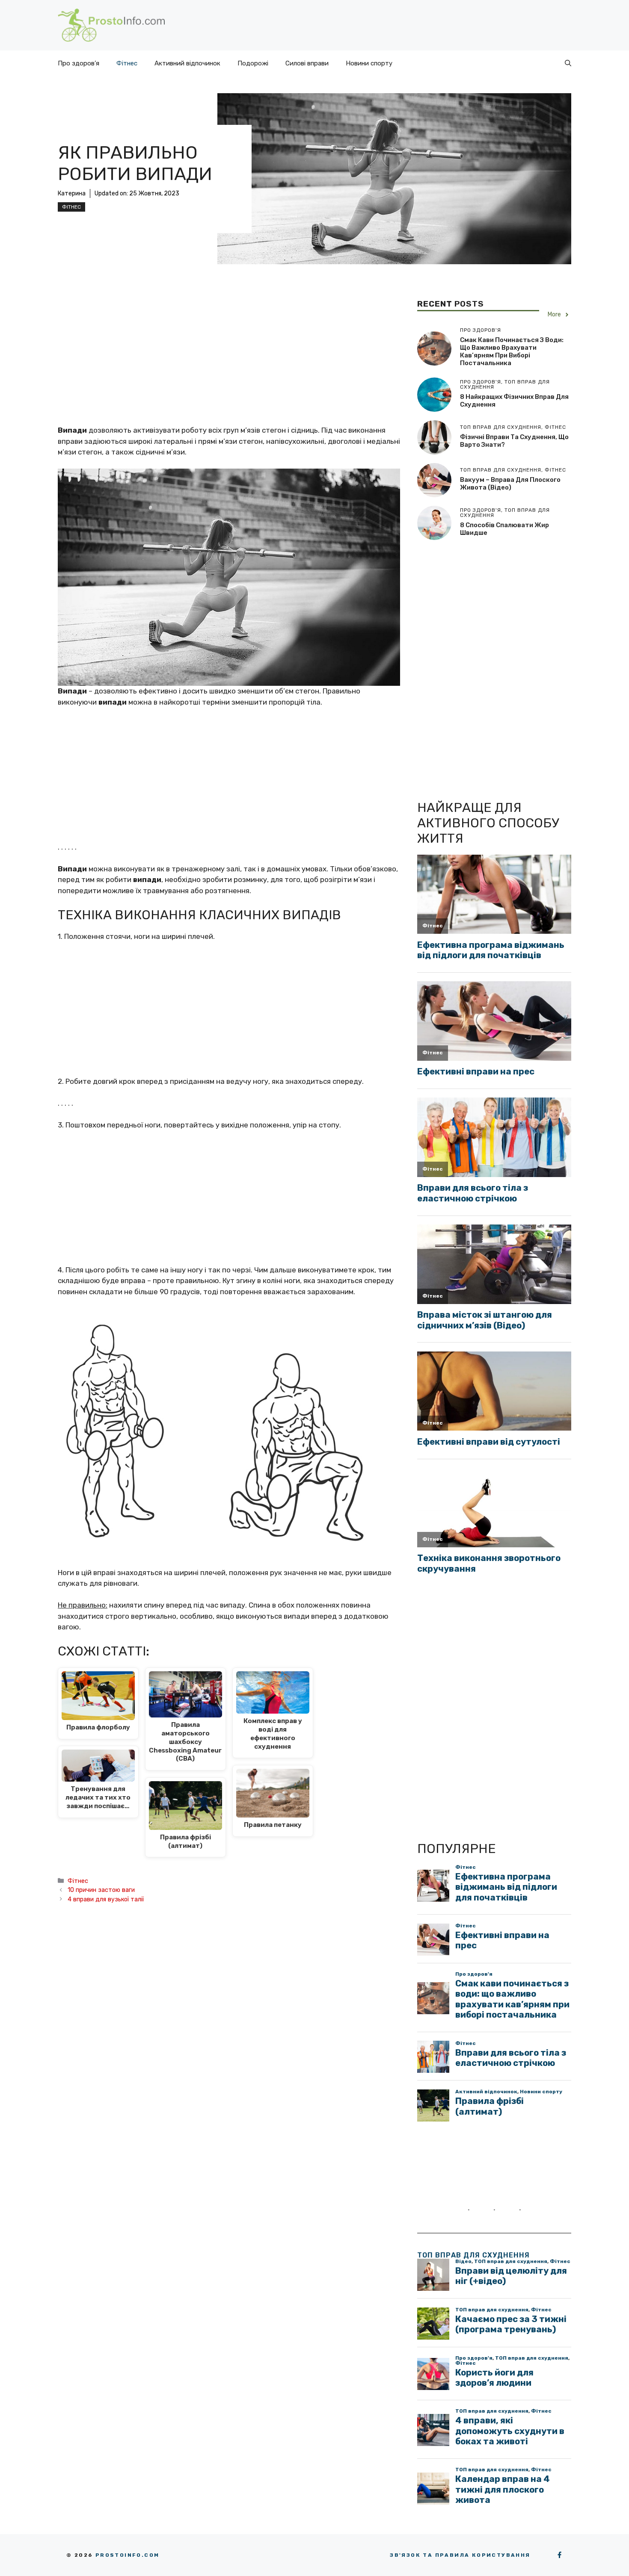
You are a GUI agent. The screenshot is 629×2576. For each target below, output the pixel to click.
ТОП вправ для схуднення (473, 2255)
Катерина (72, 193)
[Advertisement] (229, 362)
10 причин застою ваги (101, 1890)
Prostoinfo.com (128, 2555)
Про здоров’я (79, 63)
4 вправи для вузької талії (106, 1899)
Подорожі (253, 63)
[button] (568, 63)
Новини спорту (369, 63)
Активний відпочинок (187, 63)
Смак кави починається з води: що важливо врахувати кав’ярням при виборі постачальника (512, 351)
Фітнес (127, 63)
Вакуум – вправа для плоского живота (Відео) (510, 484)
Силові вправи (307, 63)
